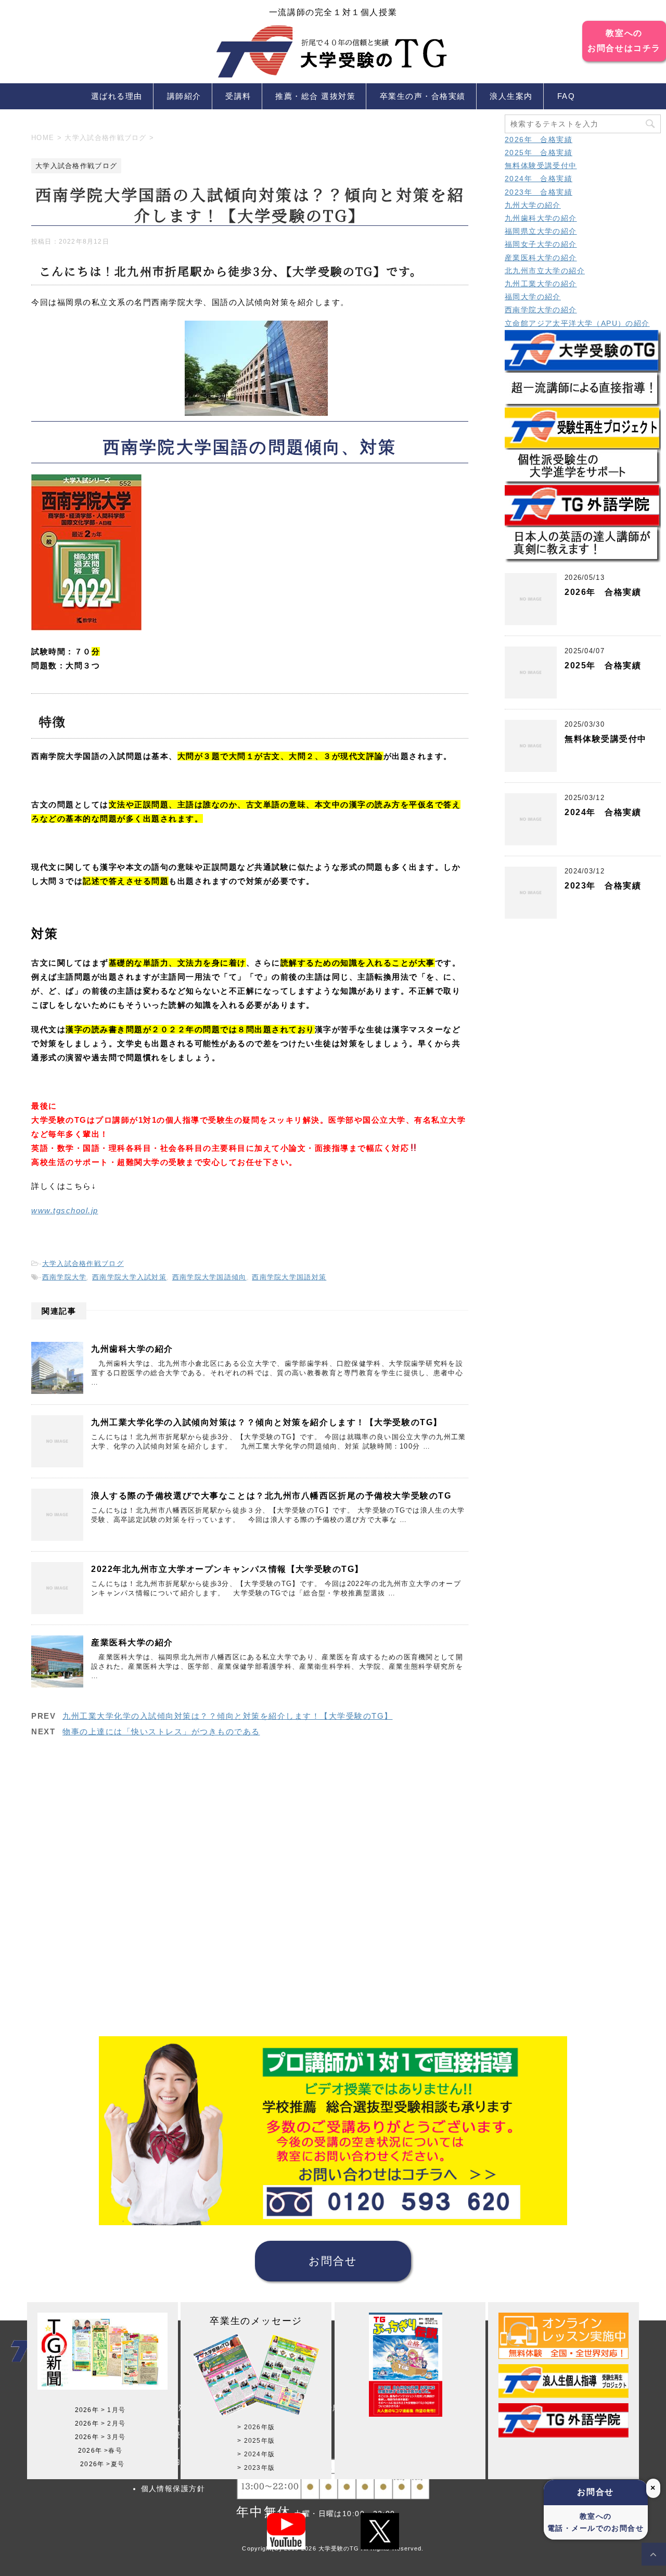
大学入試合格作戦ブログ (83, 1264)
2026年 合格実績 (539, 139)
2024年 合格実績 (539, 179)
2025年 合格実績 (539, 153)
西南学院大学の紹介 (541, 310)
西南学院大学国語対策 (289, 1277)
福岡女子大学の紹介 (541, 244)
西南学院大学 (65, 1277)
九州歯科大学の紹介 (132, 1349)
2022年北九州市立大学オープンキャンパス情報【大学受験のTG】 (227, 1569)
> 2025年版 (256, 2441)
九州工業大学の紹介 (541, 284)
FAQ (566, 96)
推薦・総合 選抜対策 (315, 96)
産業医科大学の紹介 (132, 1642)
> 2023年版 (256, 2468)
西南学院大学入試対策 (129, 1277)
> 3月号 (113, 2437)
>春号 (113, 2451)
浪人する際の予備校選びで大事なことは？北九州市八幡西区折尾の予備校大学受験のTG (271, 1496)
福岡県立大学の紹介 (541, 231)
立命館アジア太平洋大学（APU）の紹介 (577, 323)
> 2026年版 (256, 2427)
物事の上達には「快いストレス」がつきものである (161, 1731)
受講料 (238, 96)
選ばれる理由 (117, 96)
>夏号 (115, 2464)
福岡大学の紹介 (533, 297)
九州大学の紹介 (533, 205)
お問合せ (333, 2261)
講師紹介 (184, 96)
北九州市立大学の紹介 (545, 271)
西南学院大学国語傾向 (209, 1277)
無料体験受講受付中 (541, 166)
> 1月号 (113, 2410)
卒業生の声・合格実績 (423, 96)
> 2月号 (113, 2423)
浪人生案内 (511, 96)
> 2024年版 (256, 2454)
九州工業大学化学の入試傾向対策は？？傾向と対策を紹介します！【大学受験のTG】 (267, 1422)
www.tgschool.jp (65, 1210)
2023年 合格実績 (539, 192)
